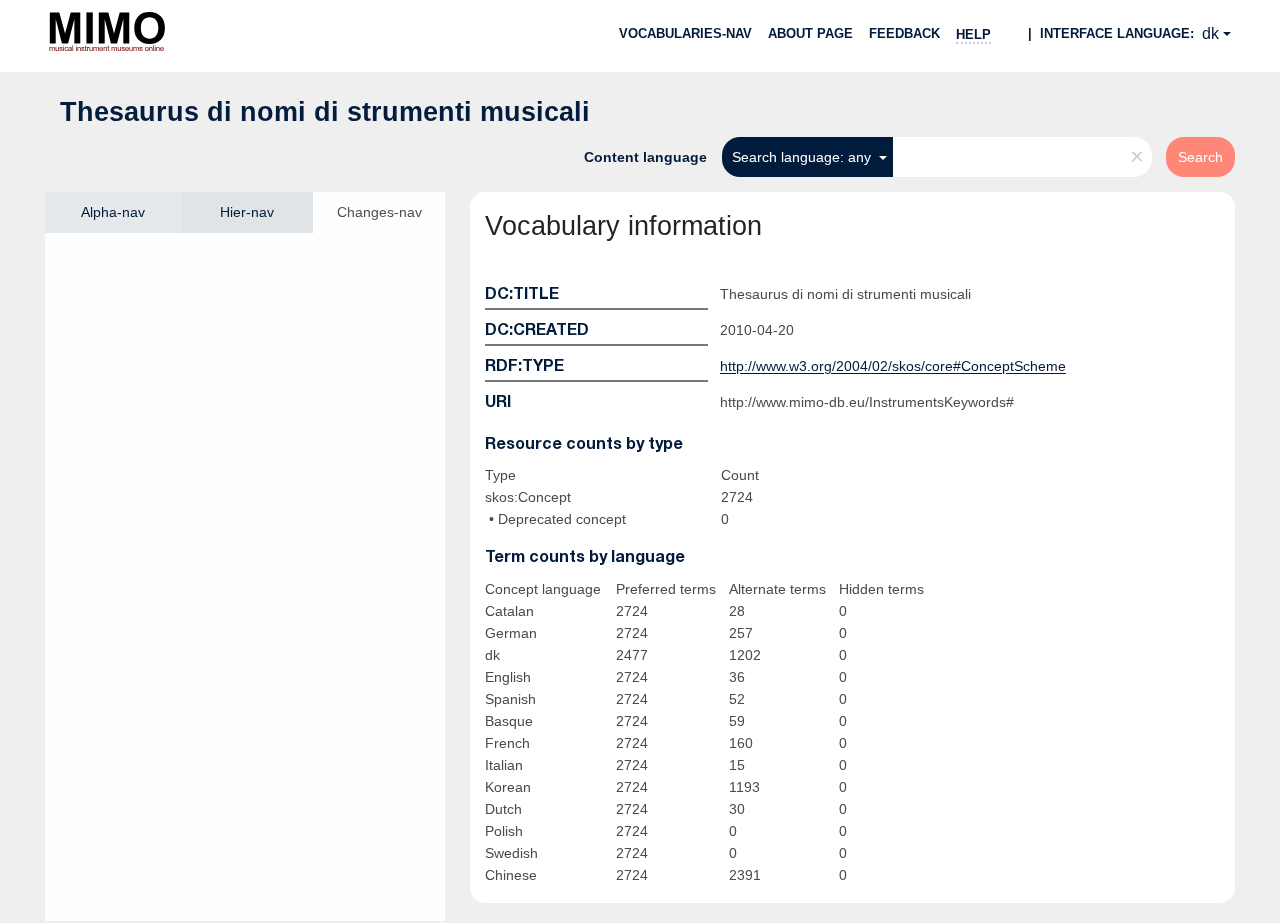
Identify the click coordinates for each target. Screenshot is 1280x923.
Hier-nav (247, 212)
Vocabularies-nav (685, 33)
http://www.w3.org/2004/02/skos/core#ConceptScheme (893, 366)
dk (1210, 33)
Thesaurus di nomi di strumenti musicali (325, 112)
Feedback (904, 33)
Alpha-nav (113, 212)
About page (810, 33)
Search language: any (803, 157)
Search (1200, 157)
